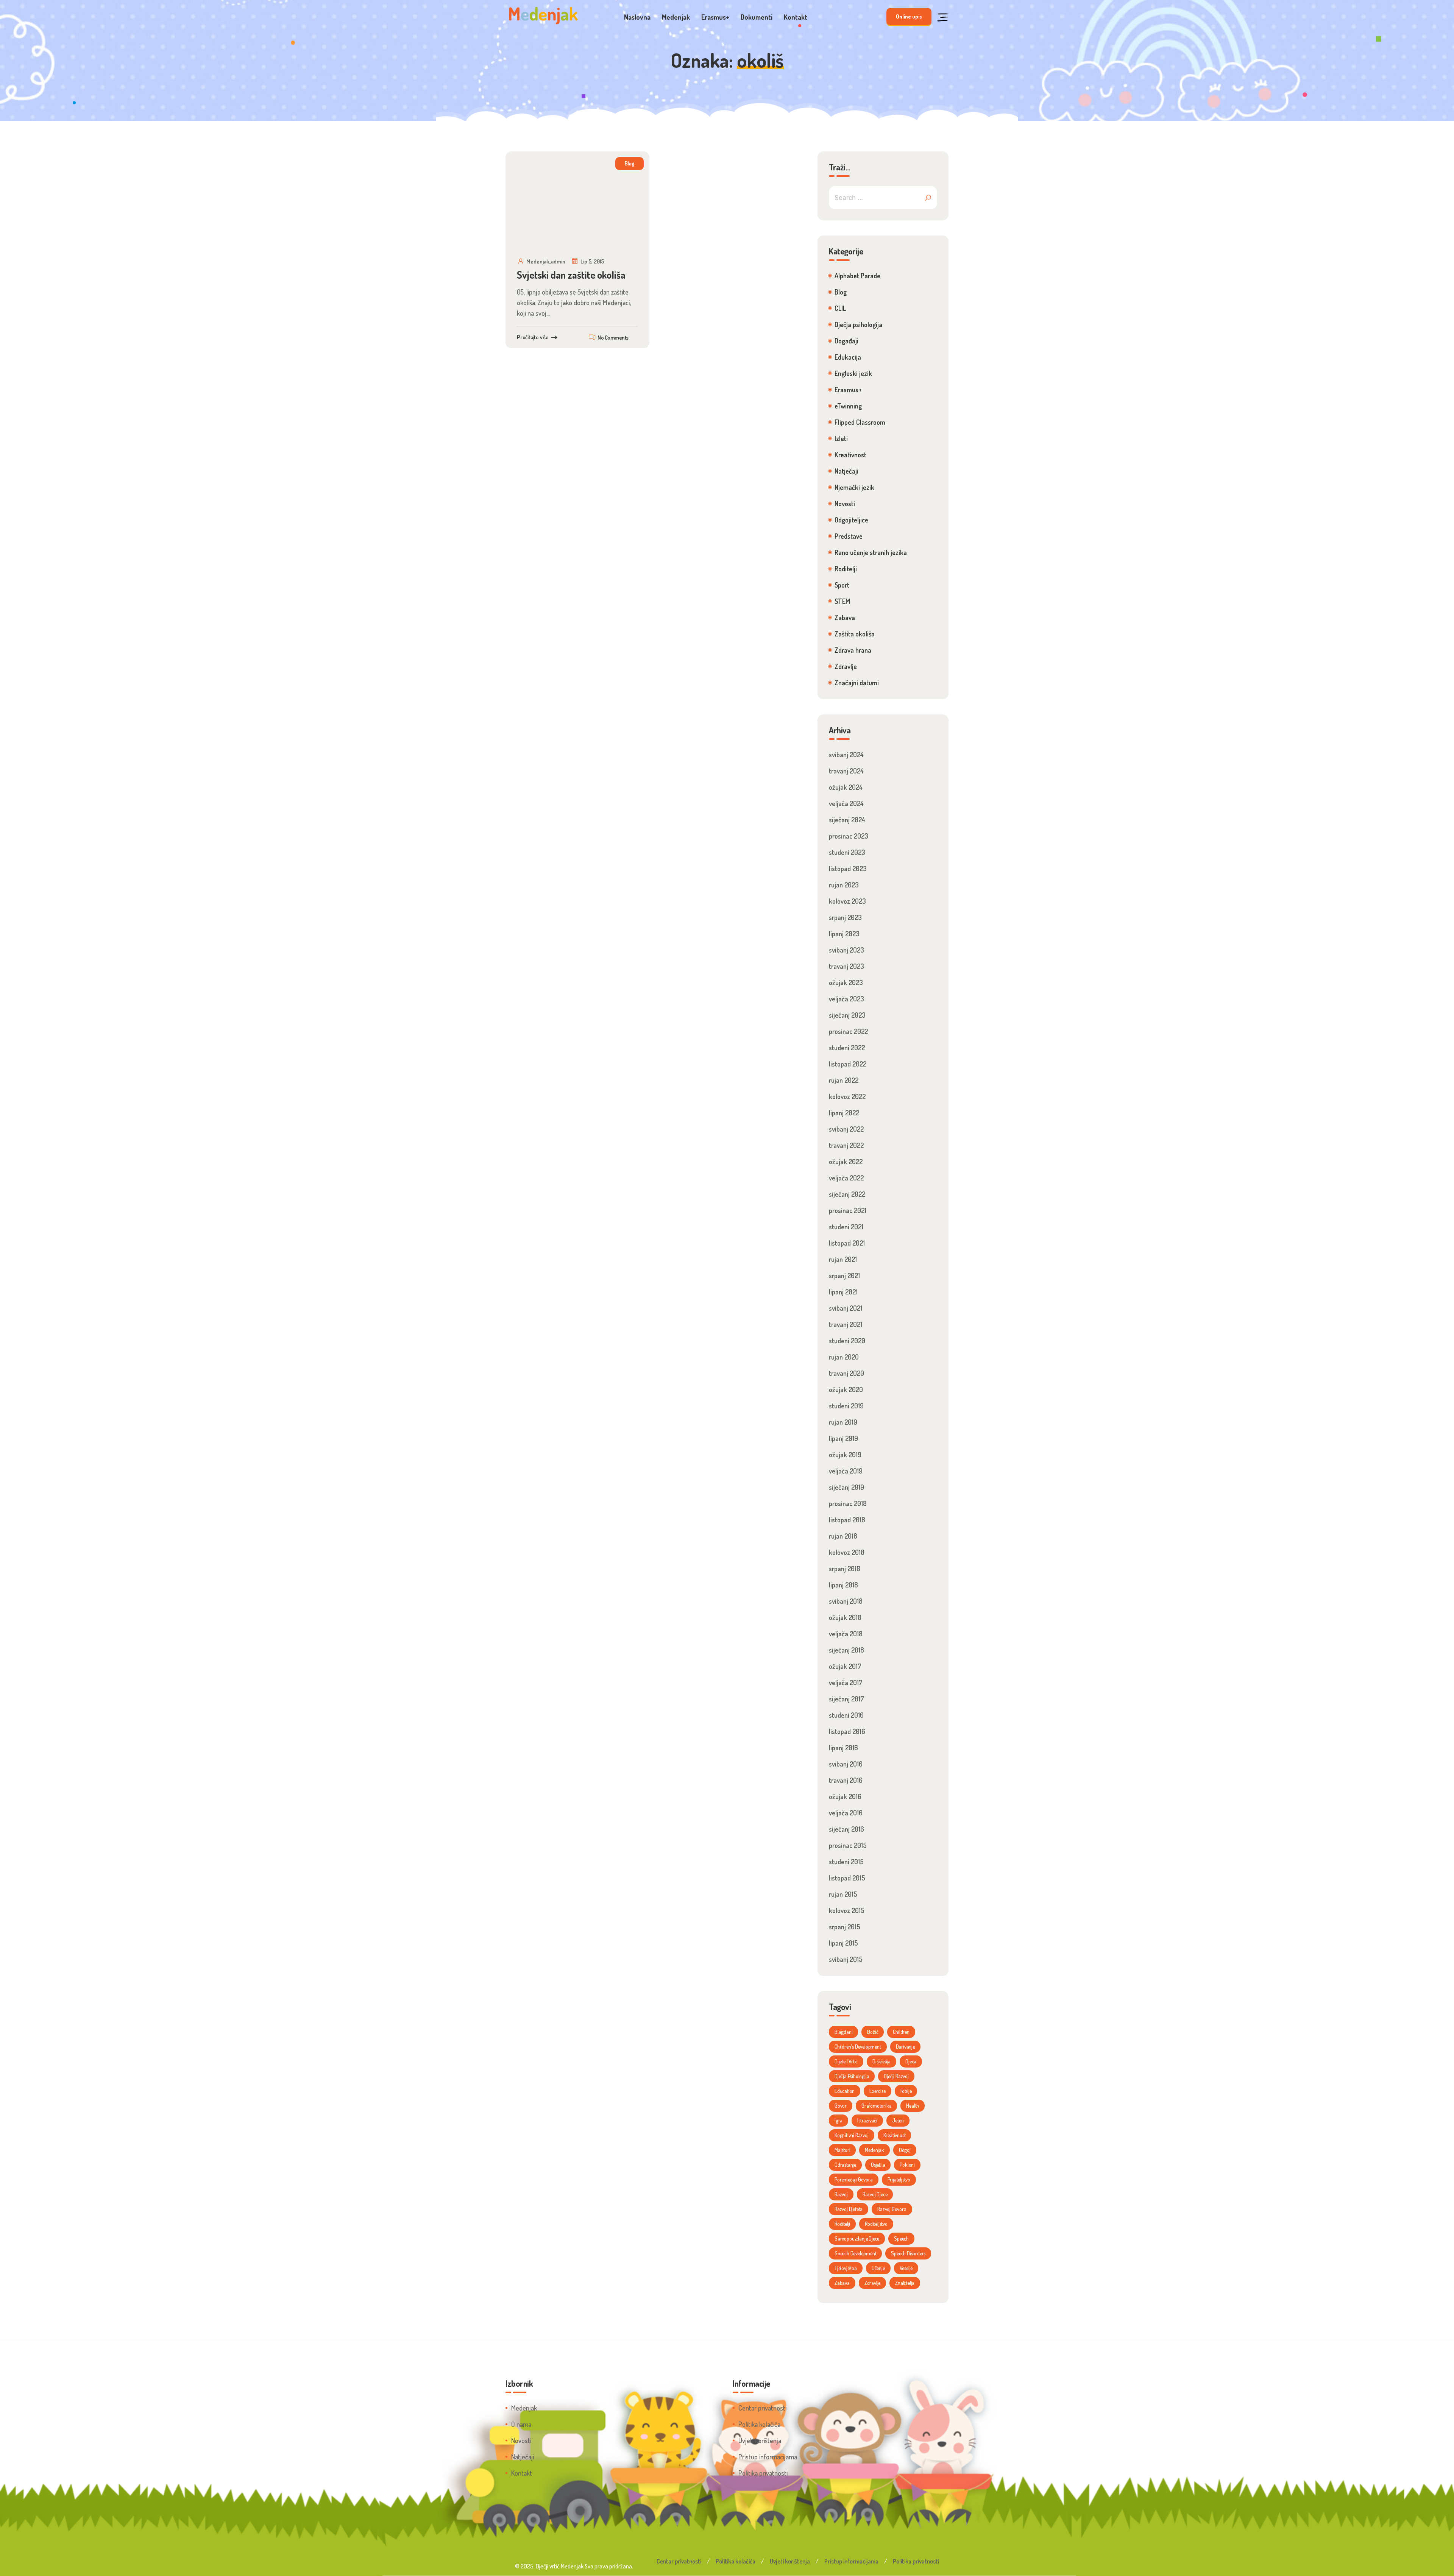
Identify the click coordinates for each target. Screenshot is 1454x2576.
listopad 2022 (848, 1064)
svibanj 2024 (846, 755)
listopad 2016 (847, 1731)
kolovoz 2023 (847, 901)
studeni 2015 (846, 1862)
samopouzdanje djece (857, 2238)
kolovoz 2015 (847, 1910)
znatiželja (905, 2283)
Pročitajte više (533, 337)
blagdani (843, 2032)
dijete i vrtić (846, 2061)
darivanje (905, 2047)
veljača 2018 (846, 1634)
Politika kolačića (759, 2424)
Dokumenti (757, 17)
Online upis (909, 16)
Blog (629, 163)
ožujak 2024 (846, 787)
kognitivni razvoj (852, 2135)
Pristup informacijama (768, 2457)
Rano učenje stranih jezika (871, 552)
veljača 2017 (846, 1683)
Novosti (845, 504)
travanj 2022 (846, 1145)
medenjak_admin (546, 261)
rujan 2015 (843, 1894)
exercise (877, 2091)
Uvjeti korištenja (760, 2440)
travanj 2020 (846, 1373)
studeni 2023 (847, 852)
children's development (858, 2047)
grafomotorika (876, 2106)
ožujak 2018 (845, 1617)
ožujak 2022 (846, 1162)
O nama (521, 2424)
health (913, 2106)
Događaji (846, 341)
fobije (906, 2091)
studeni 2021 (846, 1227)
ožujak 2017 (845, 1666)
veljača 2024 (846, 803)
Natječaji (846, 471)
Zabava (845, 617)
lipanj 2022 (844, 1113)
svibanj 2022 (846, 1129)
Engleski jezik (853, 373)
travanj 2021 (846, 1324)
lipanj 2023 (844, 934)
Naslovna (637, 17)
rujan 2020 (844, 1357)
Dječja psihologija (858, 324)
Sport (842, 585)
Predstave (849, 536)
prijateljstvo (899, 2179)
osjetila (878, 2165)
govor (841, 2106)
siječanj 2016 (846, 1829)
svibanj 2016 (846, 1764)
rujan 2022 (844, 1080)
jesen (898, 2120)
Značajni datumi (857, 683)
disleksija (881, 2061)
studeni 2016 (846, 1715)
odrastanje (845, 2165)
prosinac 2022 (848, 1031)
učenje (878, 2268)
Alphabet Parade (857, 276)
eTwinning (848, 406)
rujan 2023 (844, 885)
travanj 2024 (846, 771)
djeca (911, 2061)
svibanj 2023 (846, 950)
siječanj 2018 (846, 1650)
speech (901, 2238)
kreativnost (895, 2135)
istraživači (867, 2120)
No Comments (613, 338)
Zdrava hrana (853, 650)
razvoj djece (875, 2194)
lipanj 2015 (843, 1943)
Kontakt (796, 17)
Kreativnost (850, 455)
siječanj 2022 (847, 1194)
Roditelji (846, 569)
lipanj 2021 (843, 1292)
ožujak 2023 (846, 982)
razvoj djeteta (849, 2209)
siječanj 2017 (846, 1699)
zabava (842, 2283)
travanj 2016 (846, 1780)
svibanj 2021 (846, 1308)
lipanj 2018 (843, 1585)
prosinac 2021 (848, 1210)
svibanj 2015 (846, 1959)
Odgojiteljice (851, 520)
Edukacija (848, 357)
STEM (842, 601)
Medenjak (676, 17)
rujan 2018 (843, 1536)
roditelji (842, 2224)
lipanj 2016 (843, 1748)
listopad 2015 (847, 1878)
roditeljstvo (876, 2224)
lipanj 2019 (843, 1438)
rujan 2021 (843, 1259)
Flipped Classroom (860, 422)
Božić (873, 2032)
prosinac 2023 (849, 836)
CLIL (840, 308)
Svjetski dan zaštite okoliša (571, 275)
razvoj (841, 2194)
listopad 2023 (848, 869)
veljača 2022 (846, 1178)
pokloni (907, 2165)
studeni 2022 (847, 1048)
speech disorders (908, 2253)
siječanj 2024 (847, 820)
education (845, 2091)
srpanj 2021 (844, 1276)
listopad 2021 (847, 1243)
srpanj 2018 (845, 1569)
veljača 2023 (846, 999)
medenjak (874, 2150)
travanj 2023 (846, 966)
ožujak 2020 (846, 1389)
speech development (855, 2253)
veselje (906, 2268)
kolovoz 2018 (847, 1552)
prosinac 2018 (848, 1503)
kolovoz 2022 (847, 1096)
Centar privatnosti (762, 2408)
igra (839, 2120)
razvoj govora (892, 2209)
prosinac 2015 (848, 1845)
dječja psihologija (852, 2076)
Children (901, 2032)
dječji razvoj (896, 2076)
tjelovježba (846, 2268)
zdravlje (872, 2283)
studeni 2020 (847, 1341)
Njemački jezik (854, 487)
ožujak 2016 (845, 1796)
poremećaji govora (854, 2179)
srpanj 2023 (845, 917)
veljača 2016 (846, 1813)
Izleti (841, 438)
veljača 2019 (846, 1471)
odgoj (905, 2150)
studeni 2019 (846, 1406)
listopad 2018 (847, 1520)
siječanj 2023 (847, 1015)
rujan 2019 (843, 1422)
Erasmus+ (715, 17)
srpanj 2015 (845, 1927)
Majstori (842, 2150)
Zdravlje (846, 666)
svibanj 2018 (846, 1601)
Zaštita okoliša (855, 634)
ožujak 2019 (845, 1455)
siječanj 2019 (846, 1487)
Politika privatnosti (763, 2473)
